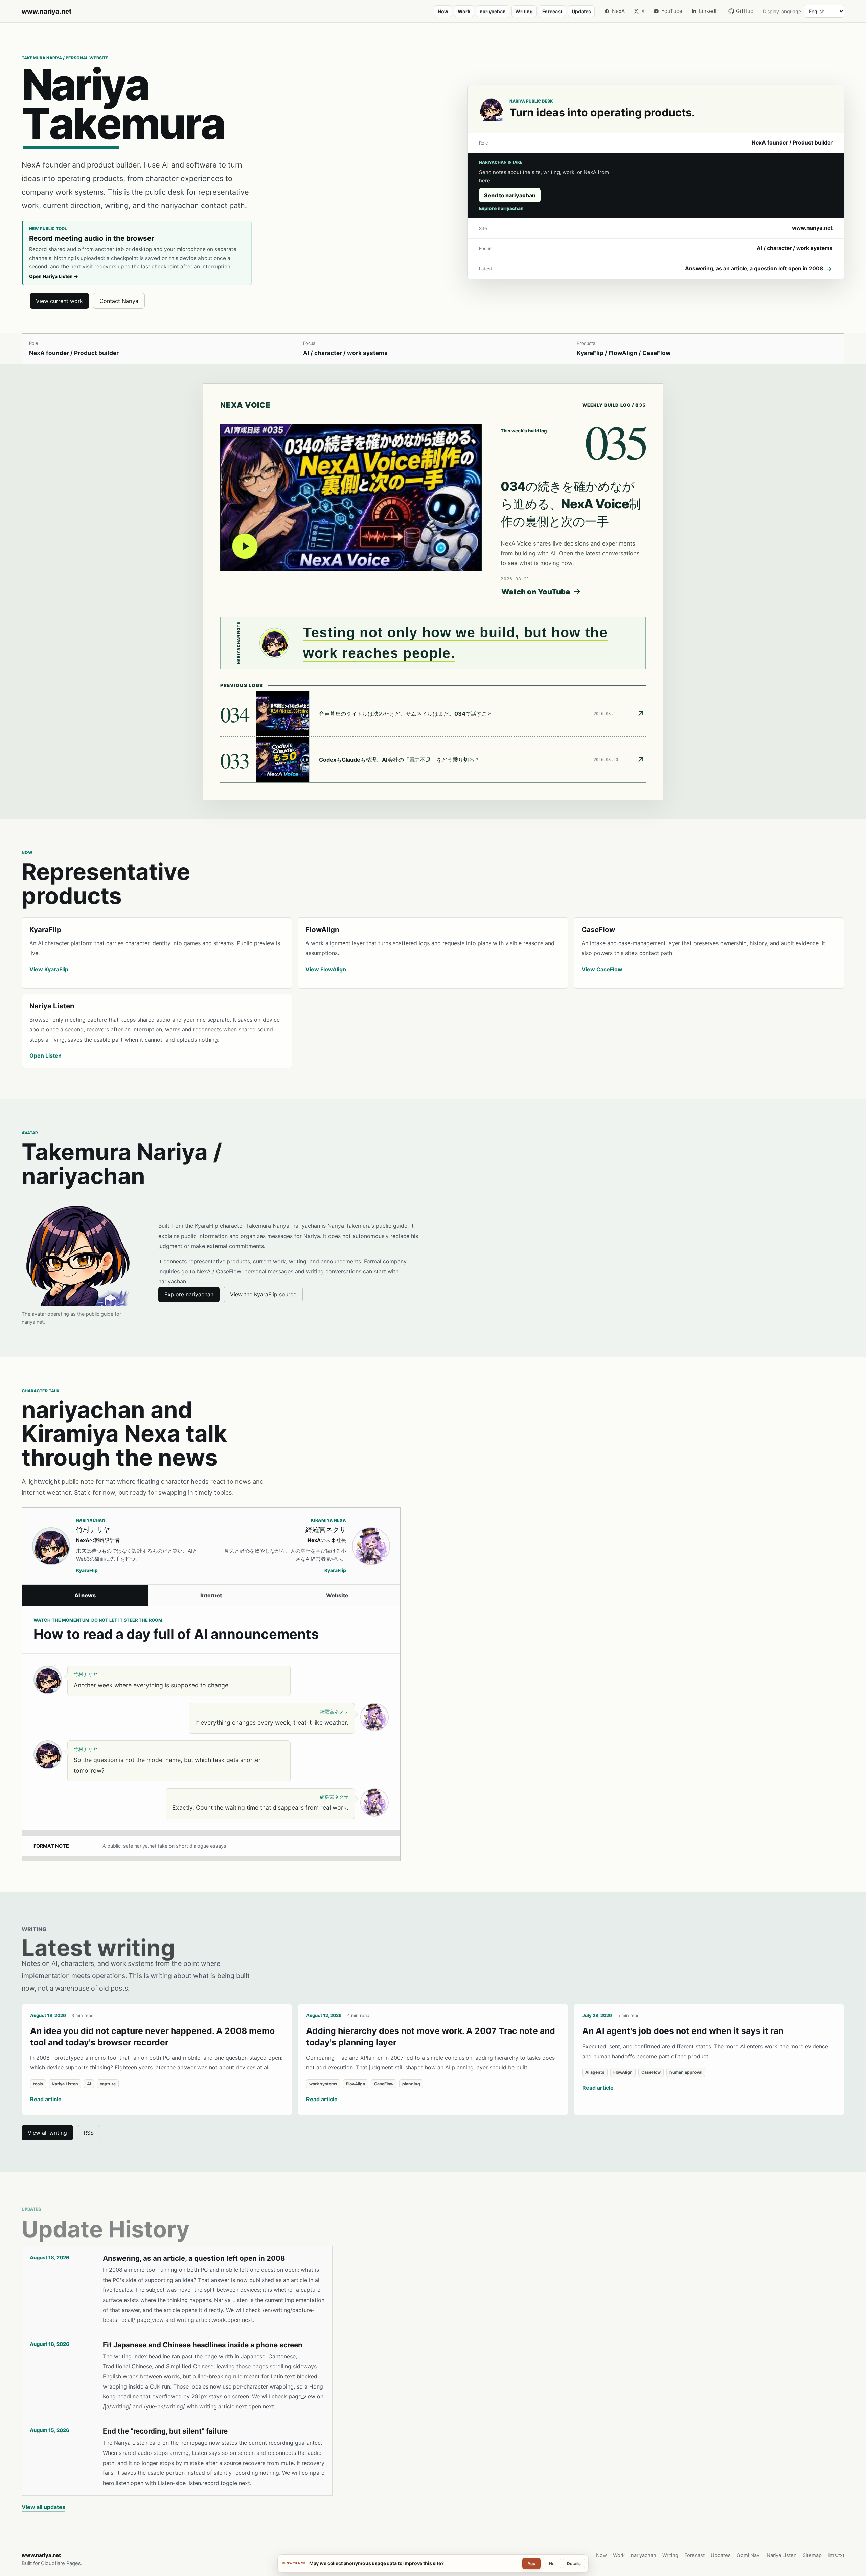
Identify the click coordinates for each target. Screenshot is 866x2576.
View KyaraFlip (49, 969)
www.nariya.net (47, 11)
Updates (581, 11)
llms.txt (836, 2555)
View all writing (47, 2133)
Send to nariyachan (510, 195)
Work (464, 11)
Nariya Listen (782, 2555)
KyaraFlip (87, 1570)
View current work (59, 301)
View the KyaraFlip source (263, 1294)
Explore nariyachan (501, 208)
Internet (211, 1595)
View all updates (43, 2507)
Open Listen (45, 1056)
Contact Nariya (119, 301)
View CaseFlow (602, 969)
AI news (85, 1595)
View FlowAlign (326, 969)
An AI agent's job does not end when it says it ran (683, 2031)
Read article (46, 2099)
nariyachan (493, 11)
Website (337, 1595)
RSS (89, 2133)
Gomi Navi (749, 2555)
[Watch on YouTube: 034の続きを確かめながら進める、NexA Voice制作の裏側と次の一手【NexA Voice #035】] (351, 497)
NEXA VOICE (245, 405)
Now (443, 11)
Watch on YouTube (536, 592)
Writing (524, 11)
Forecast (552, 11)
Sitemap (812, 2555)
